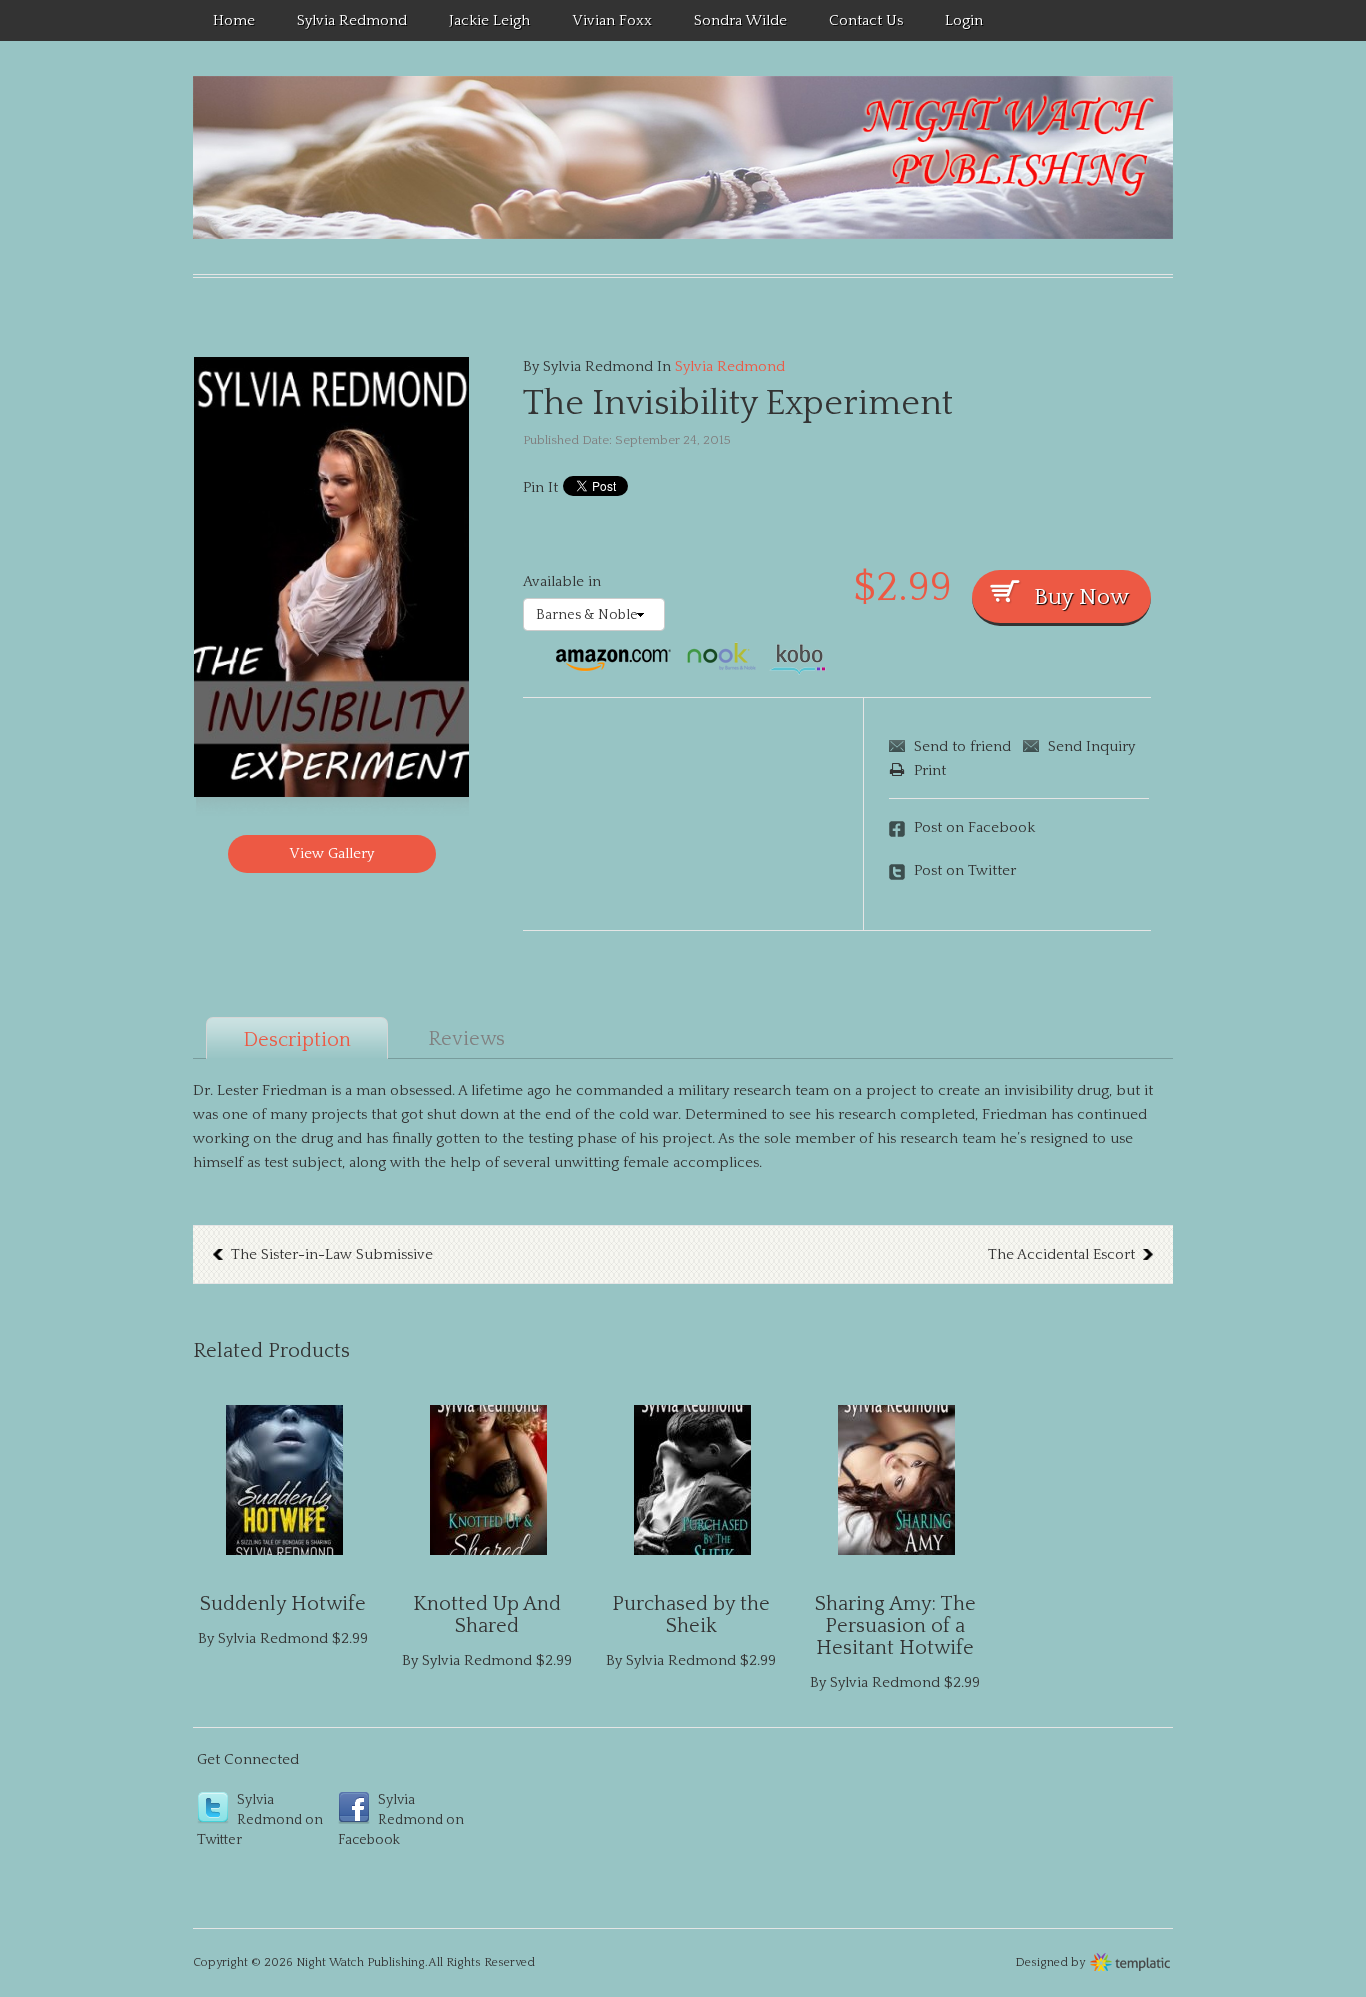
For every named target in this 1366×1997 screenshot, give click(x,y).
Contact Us (866, 20)
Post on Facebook (974, 827)
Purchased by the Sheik (691, 1615)
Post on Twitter (965, 870)
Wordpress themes (1130, 1960)
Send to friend (962, 746)
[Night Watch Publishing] (683, 157)
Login (964, 20)
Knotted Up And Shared (487, 1615)
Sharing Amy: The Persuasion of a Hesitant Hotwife (895, 1626)
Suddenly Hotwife (283, 1604)
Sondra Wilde (740, 20)
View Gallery (331, 853)
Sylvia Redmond (352, 20)
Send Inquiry (1091, 746)
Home (234, 20)
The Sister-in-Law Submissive (332, 1254)
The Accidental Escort (1061, 1254)
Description (297, 1040)
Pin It (540, 487)
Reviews (466, 1039)
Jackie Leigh (489, 20)
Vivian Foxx (612, 20)
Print (930, 770)
